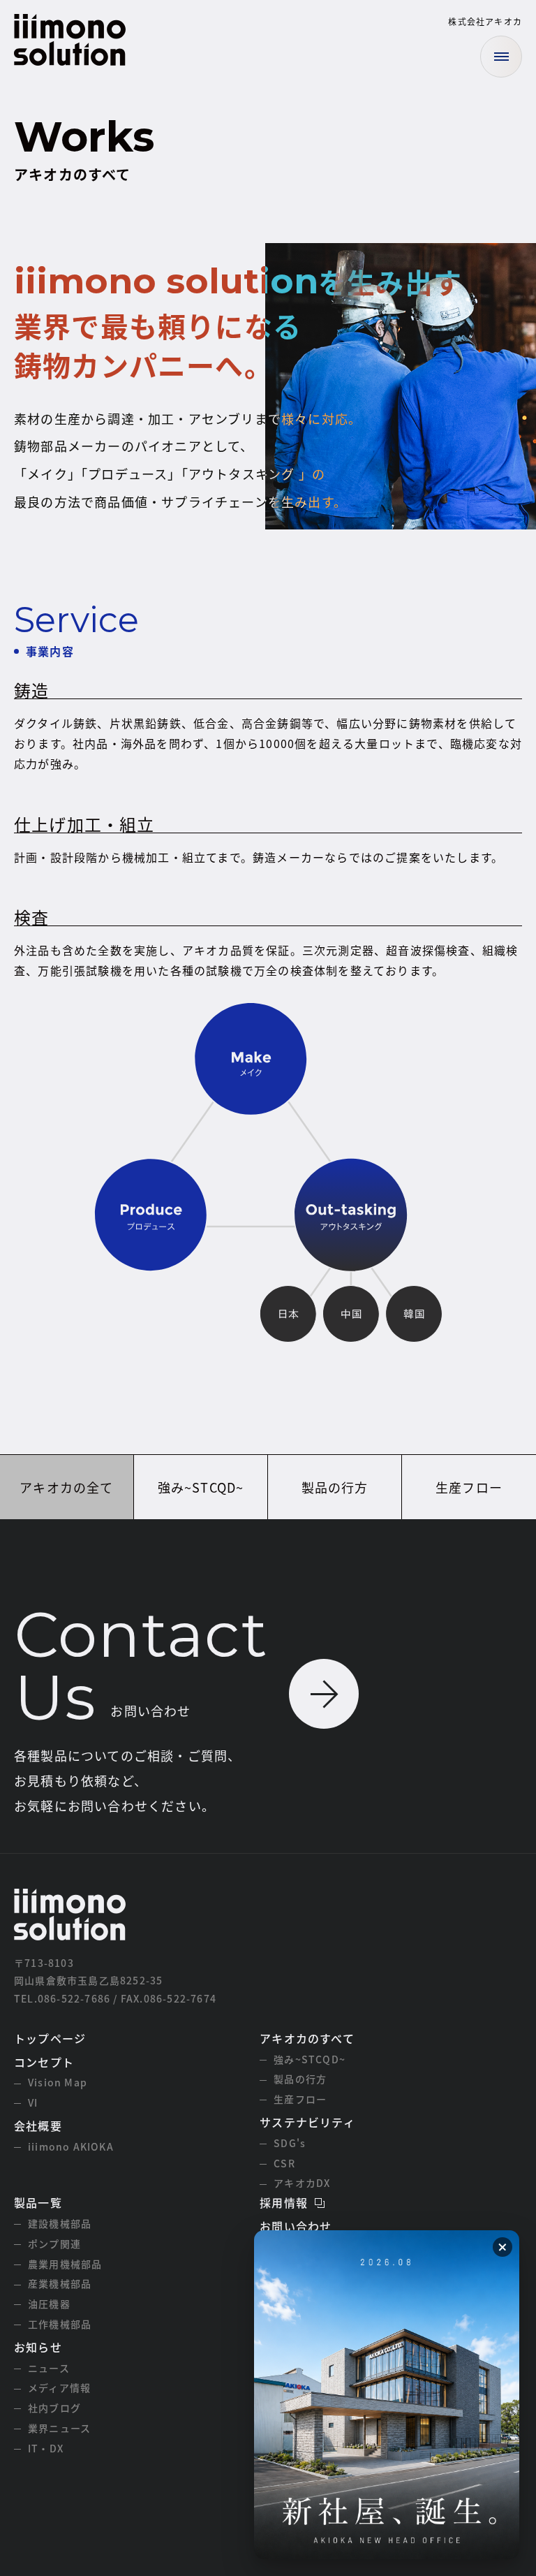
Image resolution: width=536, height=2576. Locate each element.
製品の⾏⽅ (335, 1487)
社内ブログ (54, 2408)
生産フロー (469, 1487)
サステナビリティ (307, 2122)
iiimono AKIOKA (71, 2146)
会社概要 (38, 2125)
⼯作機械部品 (60, 2324)
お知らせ (38, 2347)
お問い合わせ (296, 2226)
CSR (284, 2163)
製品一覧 (38, 2202)
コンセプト (44, 2062)
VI (33, 2102)
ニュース (49, 2368)
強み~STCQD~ (201, 1487)
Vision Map (58, 2082)
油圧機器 (49, 2304)
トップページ (50, 2038)
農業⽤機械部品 (65, 2264)
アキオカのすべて (307, 2038)
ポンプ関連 (54, 2244)
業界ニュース (59, 2428)
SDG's (290, 2143)
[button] (502, 2247)
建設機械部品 (60, 2223)
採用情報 (284, 2202)
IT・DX (46, 2448)
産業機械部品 (60, 2283)
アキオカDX (302, 2183)
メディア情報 (59, 2387)
